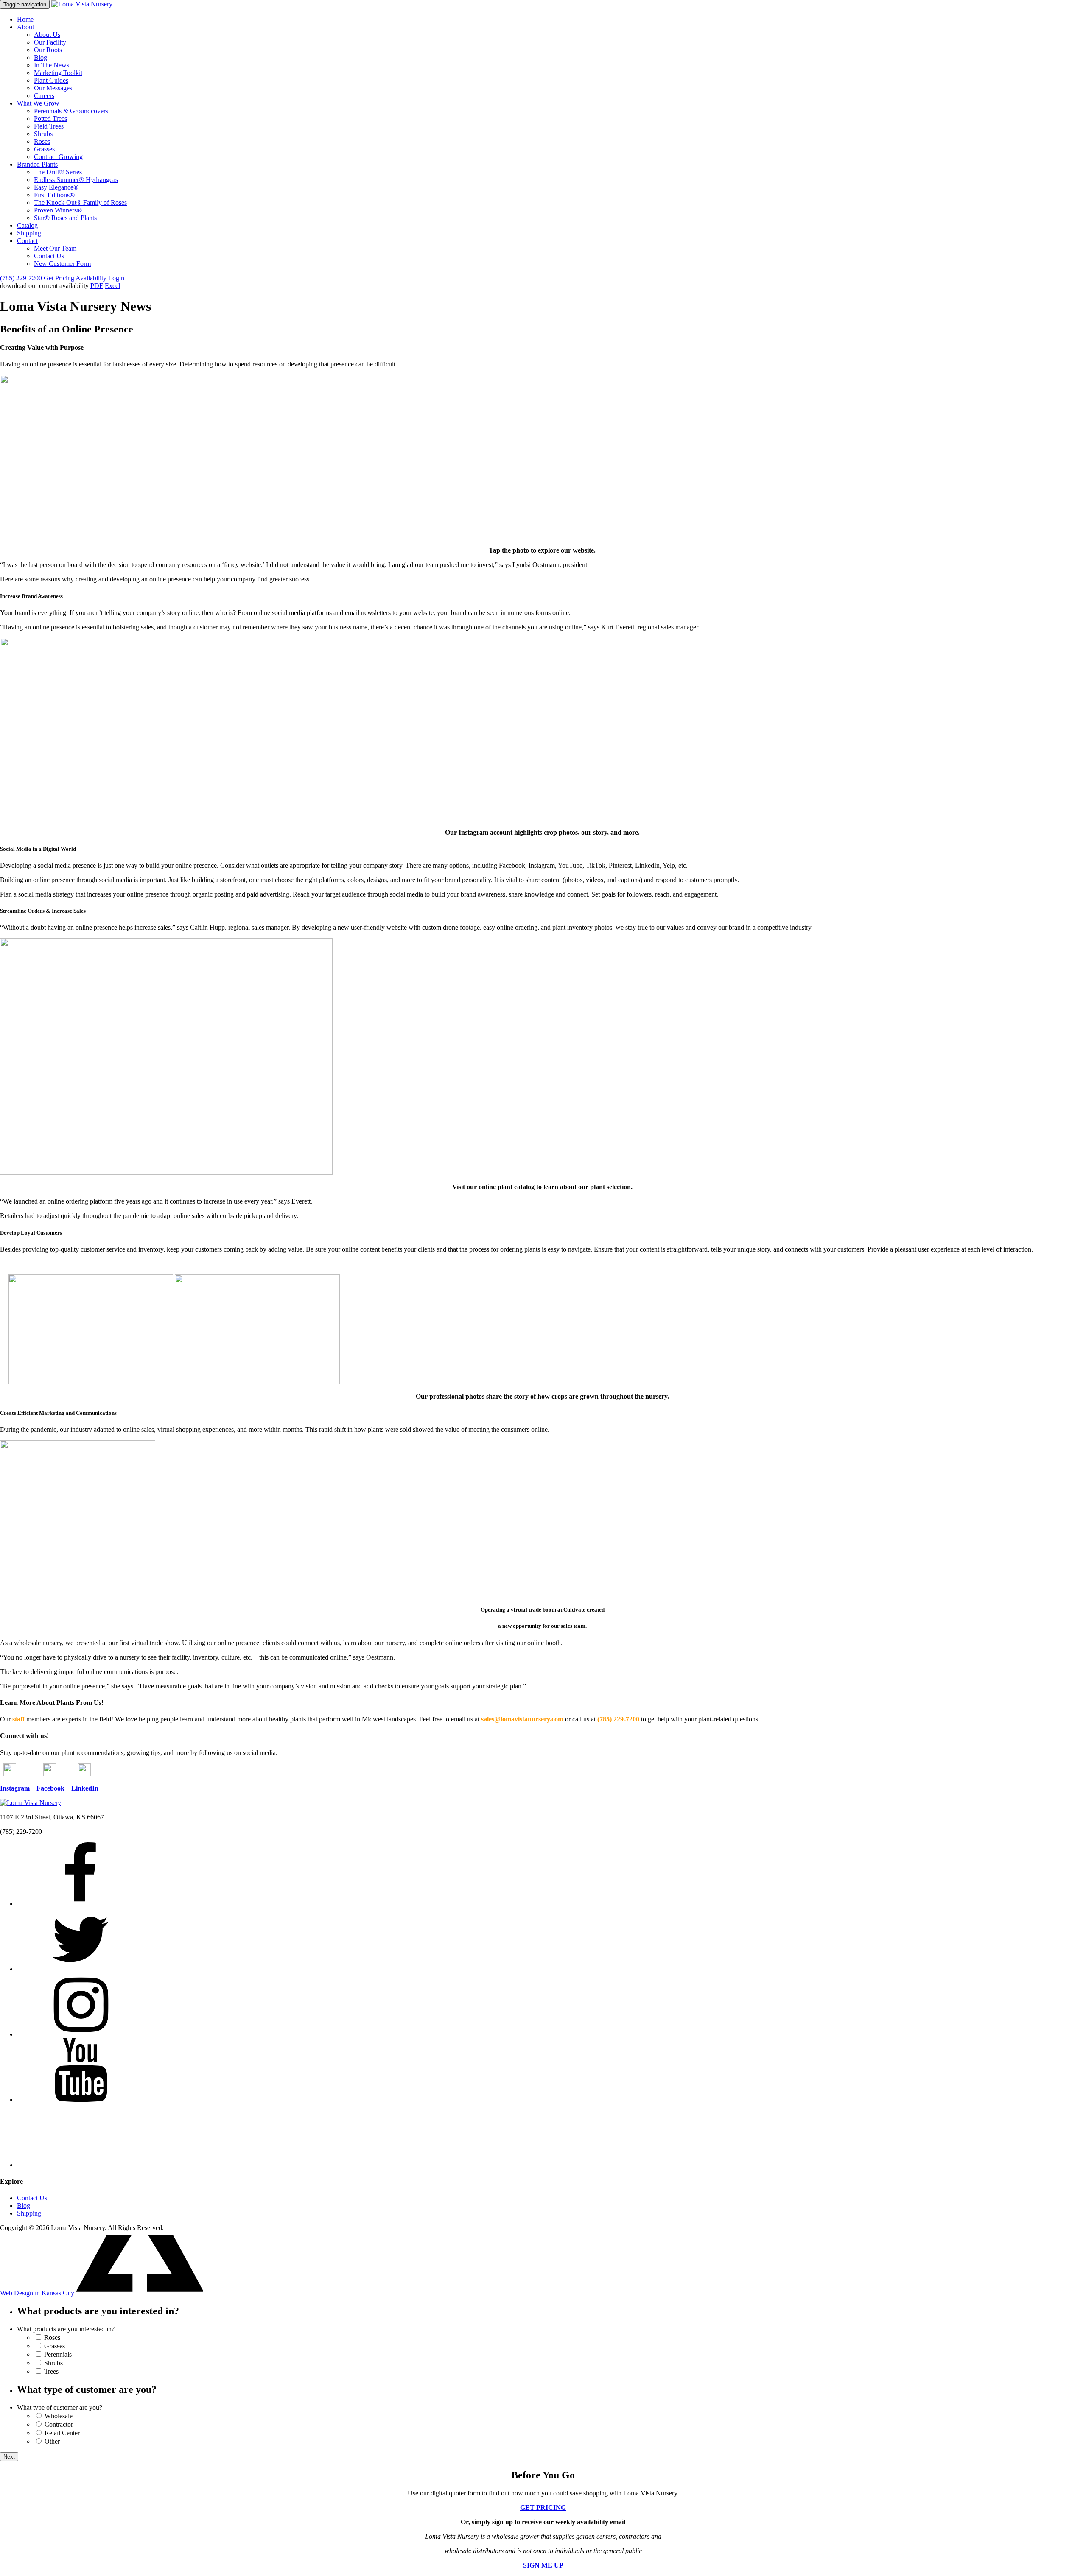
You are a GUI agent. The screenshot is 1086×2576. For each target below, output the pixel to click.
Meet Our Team (55, 248)
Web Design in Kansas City (37, 2293)
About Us (47, 35)
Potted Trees (50, 119)
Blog (41, 57)
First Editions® (54, 195)
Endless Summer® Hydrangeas (76, 180)
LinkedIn (85, 1788)
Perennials (58, 2354)
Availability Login (100, 278)
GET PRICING (543, 2508)
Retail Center (62, 2433)
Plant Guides (51, 80)
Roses (42, 141)
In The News (52, 65)
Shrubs (43, 134)
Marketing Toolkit (58, 73)
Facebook (54, 1788)
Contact (27, 241)
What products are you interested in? (66, 2329)
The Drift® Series (58, 172)
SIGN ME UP (543, 2565)
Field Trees (49, 126)
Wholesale (59, 2416)
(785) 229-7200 (22, 278)
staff (18, 1719)
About (25, 27)
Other (52, 2441)
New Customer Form (62, 264)
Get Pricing (59, 278)
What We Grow (38, 103)
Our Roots (48, 50)
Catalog (27, 225)
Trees (51, 2371)
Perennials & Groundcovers (71, 111)
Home (25, 19)
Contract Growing (58, 157)
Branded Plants (37, 164)
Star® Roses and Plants (65, 218)
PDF (97, 286)
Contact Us (49, 256)
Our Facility (50, 42)
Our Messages (53, 88)
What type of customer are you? (60, 2407)
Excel (112, 286)
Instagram (18, 1788)
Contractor (59, 2424)
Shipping (29, 233)
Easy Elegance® (56, 187)
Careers (44, 96)
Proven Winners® (58, 210)
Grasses (44, 149)
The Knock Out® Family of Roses (80, 203)
